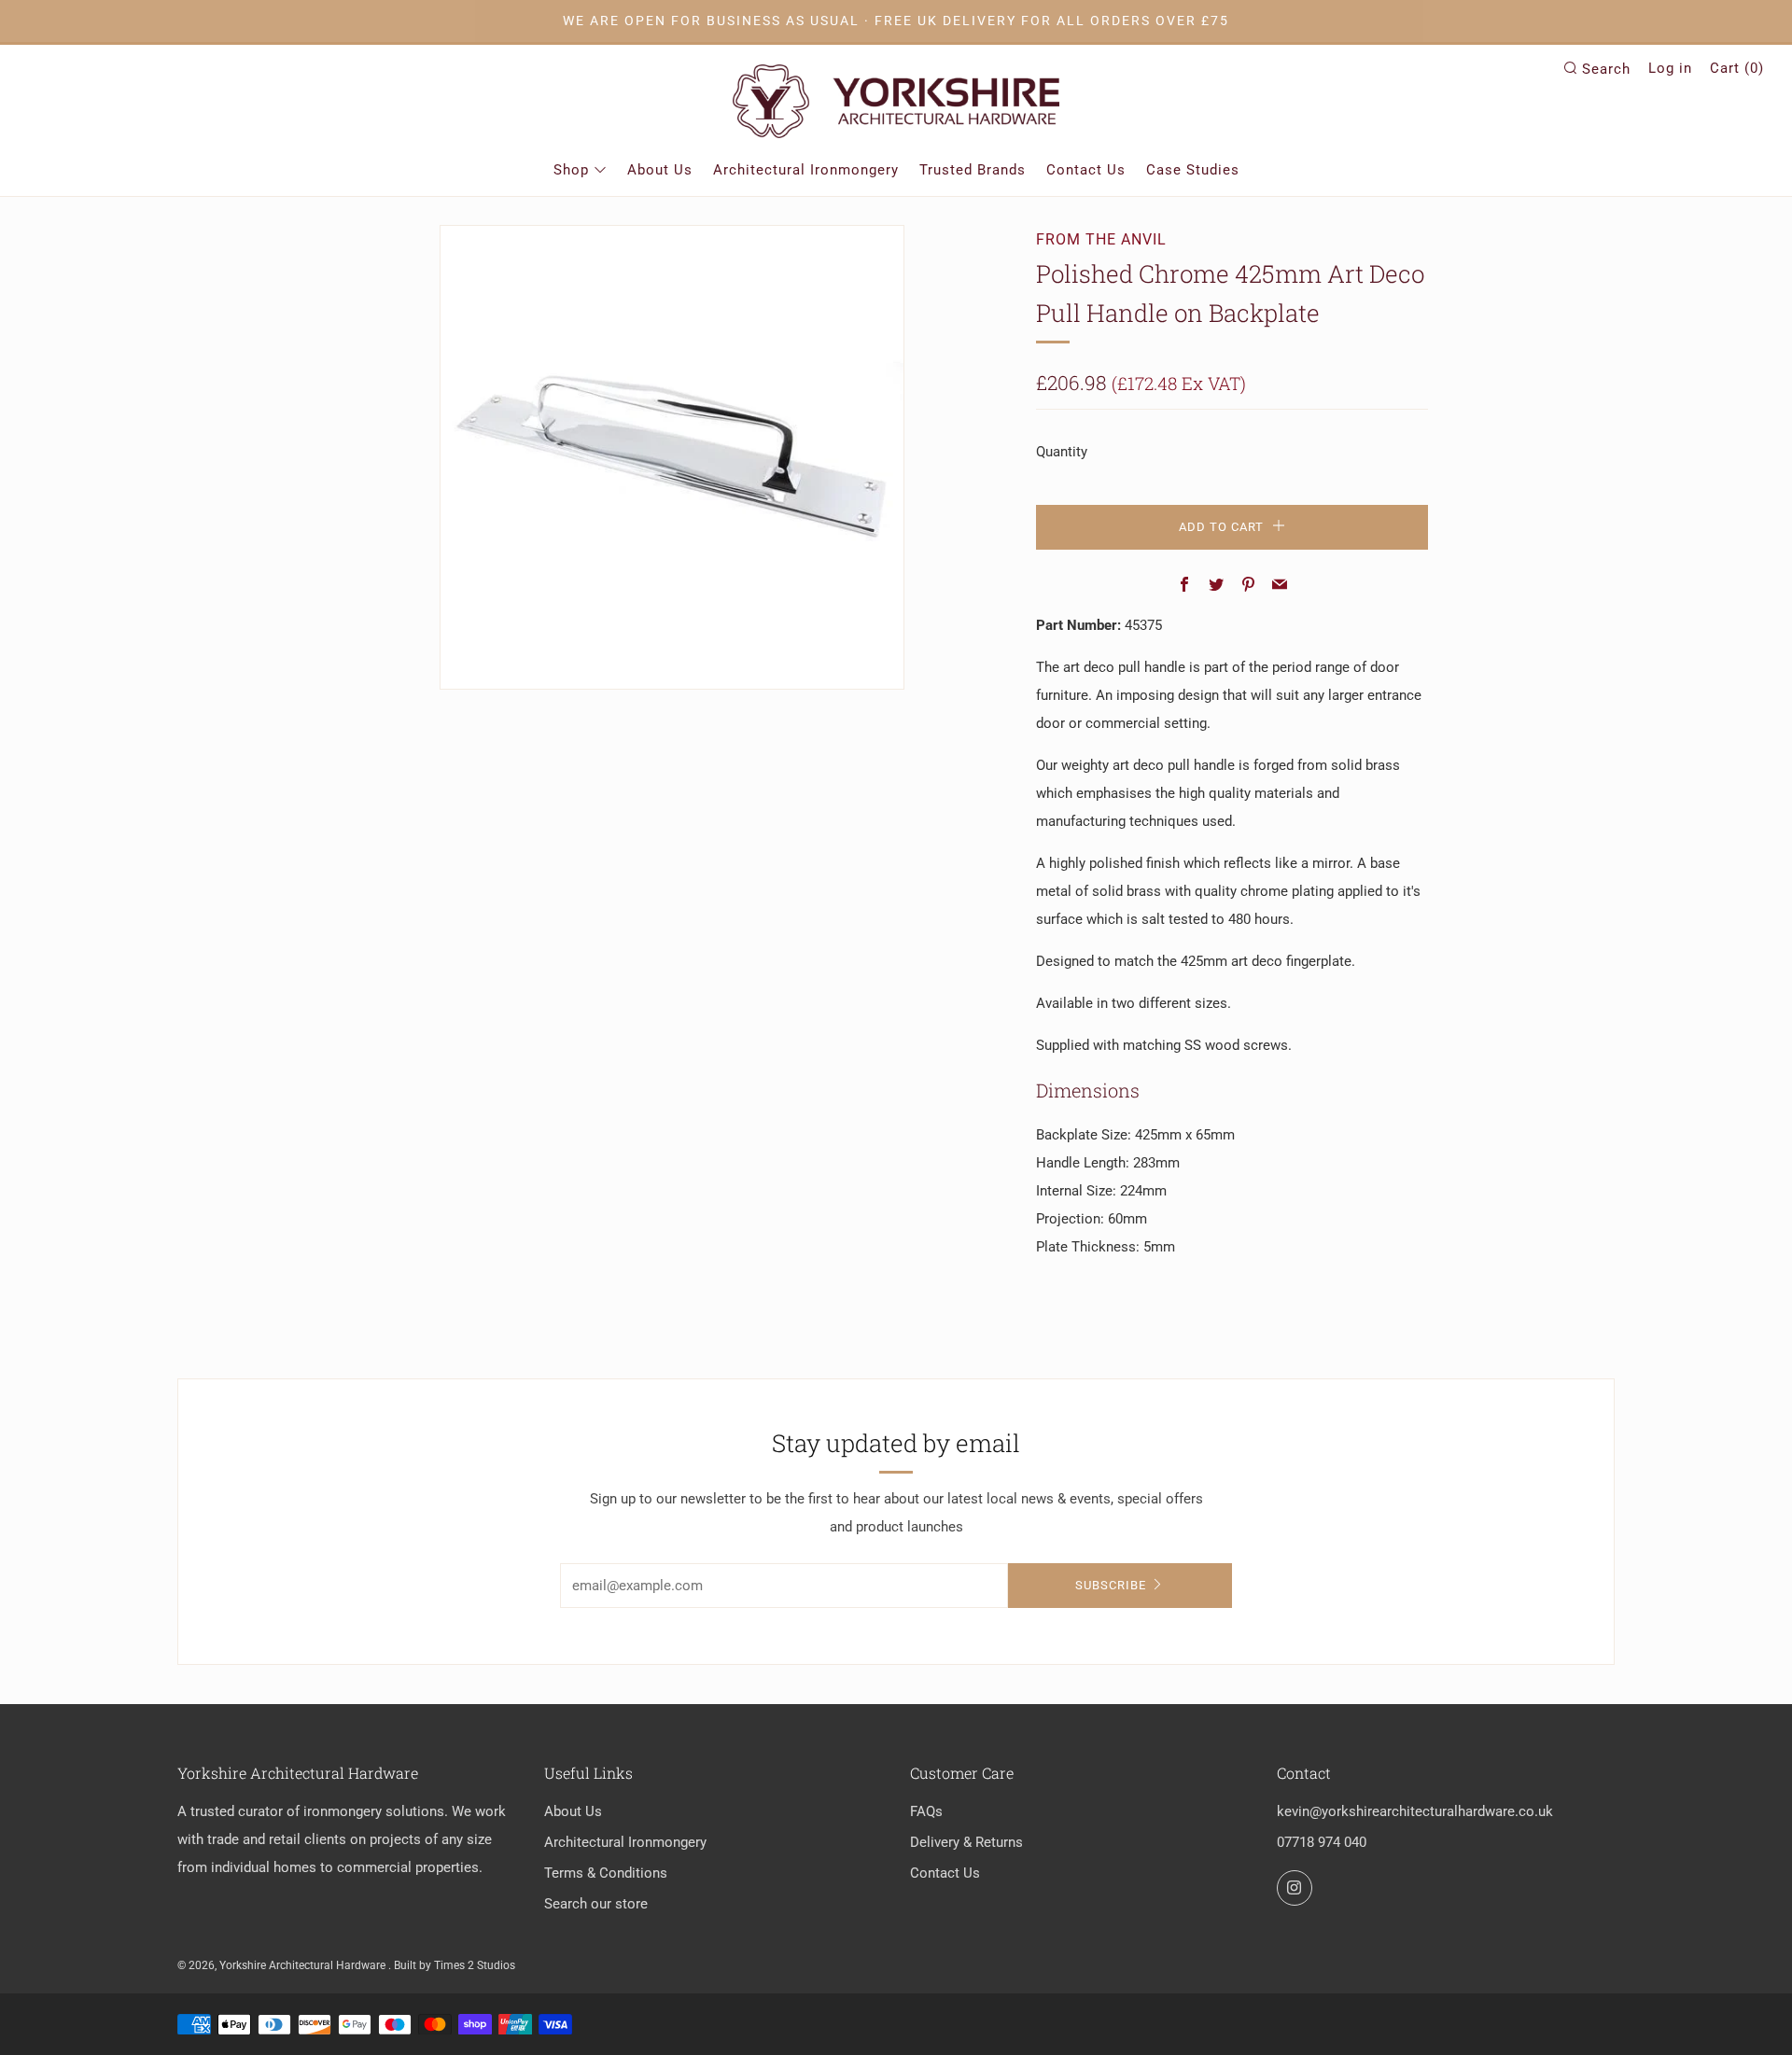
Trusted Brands (973, 170)
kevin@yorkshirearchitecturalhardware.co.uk (1415, 1811)
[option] (672, 457)
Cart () (1737, 68)
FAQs (926, 1811)
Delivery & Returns (966, 1842)
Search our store (596, 1904)
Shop (571, 170)
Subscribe (1111, 1585)
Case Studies (1193, 170)
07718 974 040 (1322, 1842)
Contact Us (1086, 170)
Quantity (1062, 452)
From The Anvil (1101, 239)
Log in (1670, 68)
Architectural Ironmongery (806, 170)
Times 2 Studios (475, 1965)
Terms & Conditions (606, 1873)
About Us (660, 170)
